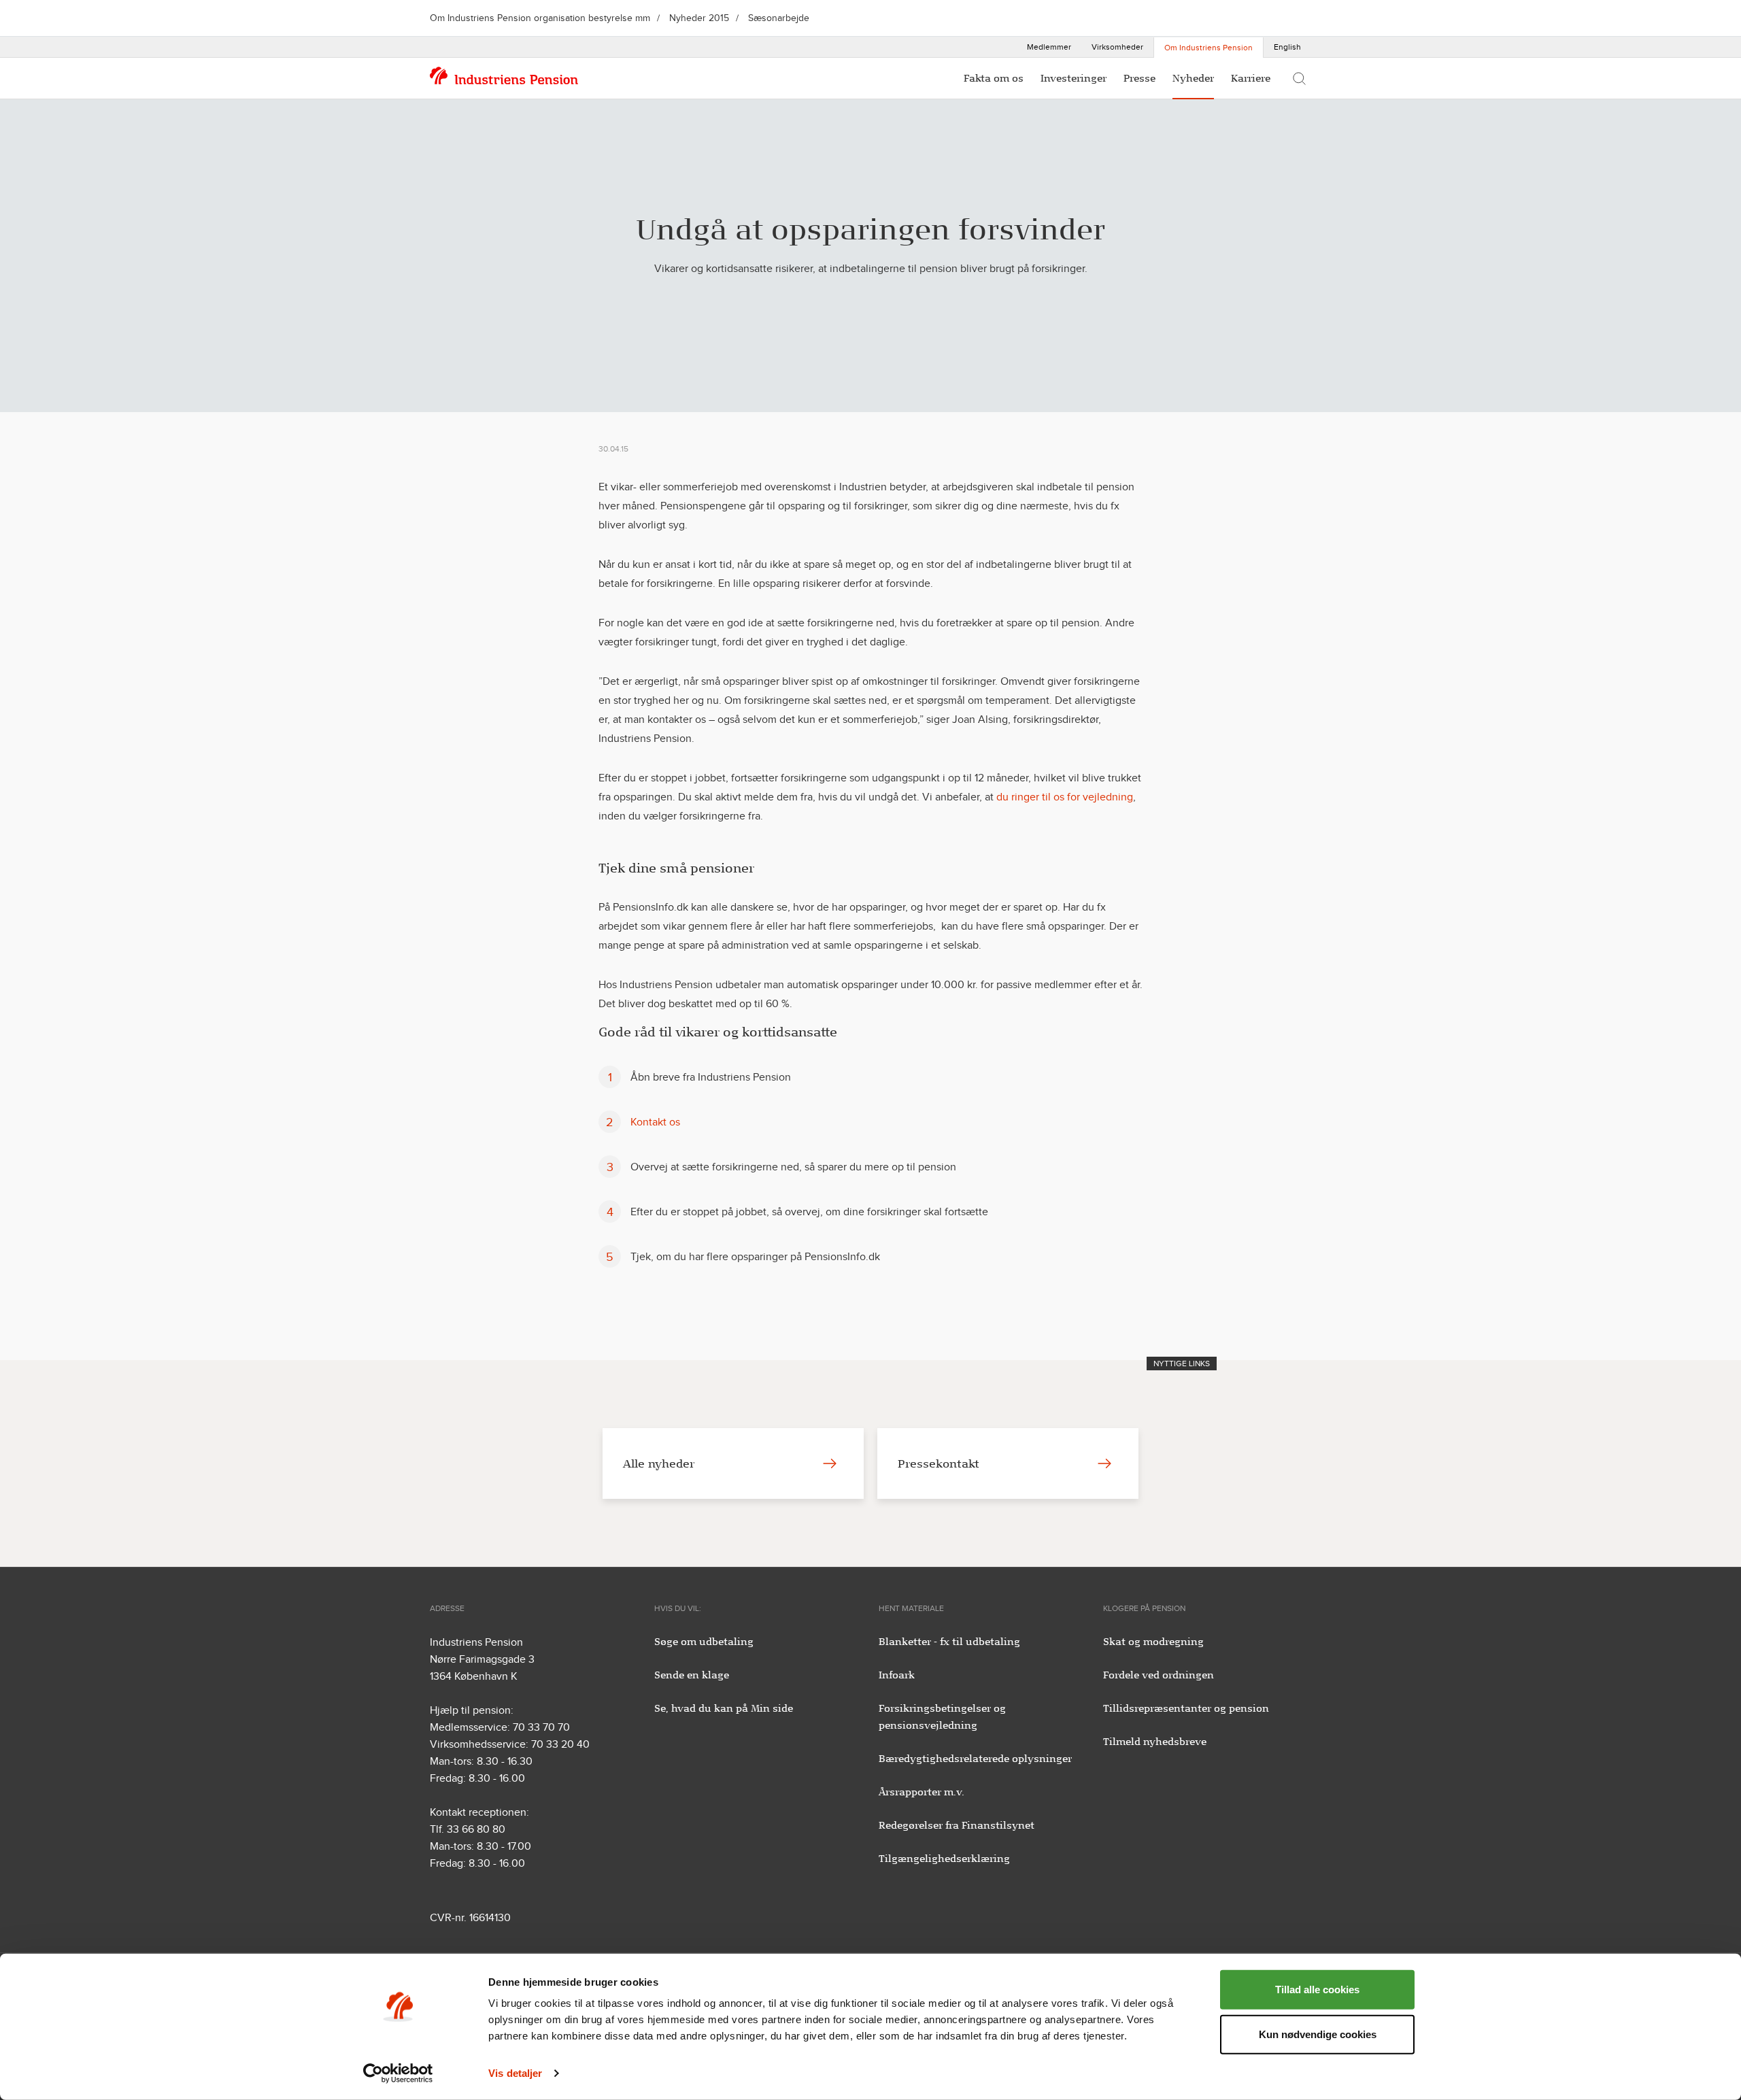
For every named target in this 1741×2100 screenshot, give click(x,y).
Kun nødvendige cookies (1318, 2034)
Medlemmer (1049, 47)
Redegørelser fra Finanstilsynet (957, 1825)
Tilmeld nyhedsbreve (1155, 1742)
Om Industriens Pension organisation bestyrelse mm (540, 18)
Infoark (897, 1675)
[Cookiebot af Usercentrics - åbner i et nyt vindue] (398, 2073)
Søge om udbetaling (704, 1642)
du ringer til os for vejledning (1065, 797)
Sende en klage (692, 1675)
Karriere (1251, 78)
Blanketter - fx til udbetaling (949, 1642)
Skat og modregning (1153, 1642)
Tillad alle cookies (1317, 1989)
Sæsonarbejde (779, 18)
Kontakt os (655, 1122)
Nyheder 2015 (699, 18)
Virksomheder (1117, 47)
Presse (1139, 78)
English (1287, 47)
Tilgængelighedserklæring (944, 1859)
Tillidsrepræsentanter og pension (1186, 1708)
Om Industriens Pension (1208, 48)
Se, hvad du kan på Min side (724, 1708)
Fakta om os (994, 78)
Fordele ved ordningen (1159, 1675)
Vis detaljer (515, 2073)
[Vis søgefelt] (1299, 78)
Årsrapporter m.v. (922, 1792)
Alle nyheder (659, 1463)
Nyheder (1193, 78)
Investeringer (1074, 78)
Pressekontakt (939, 1463)
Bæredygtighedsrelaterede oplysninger (975, 1759)
